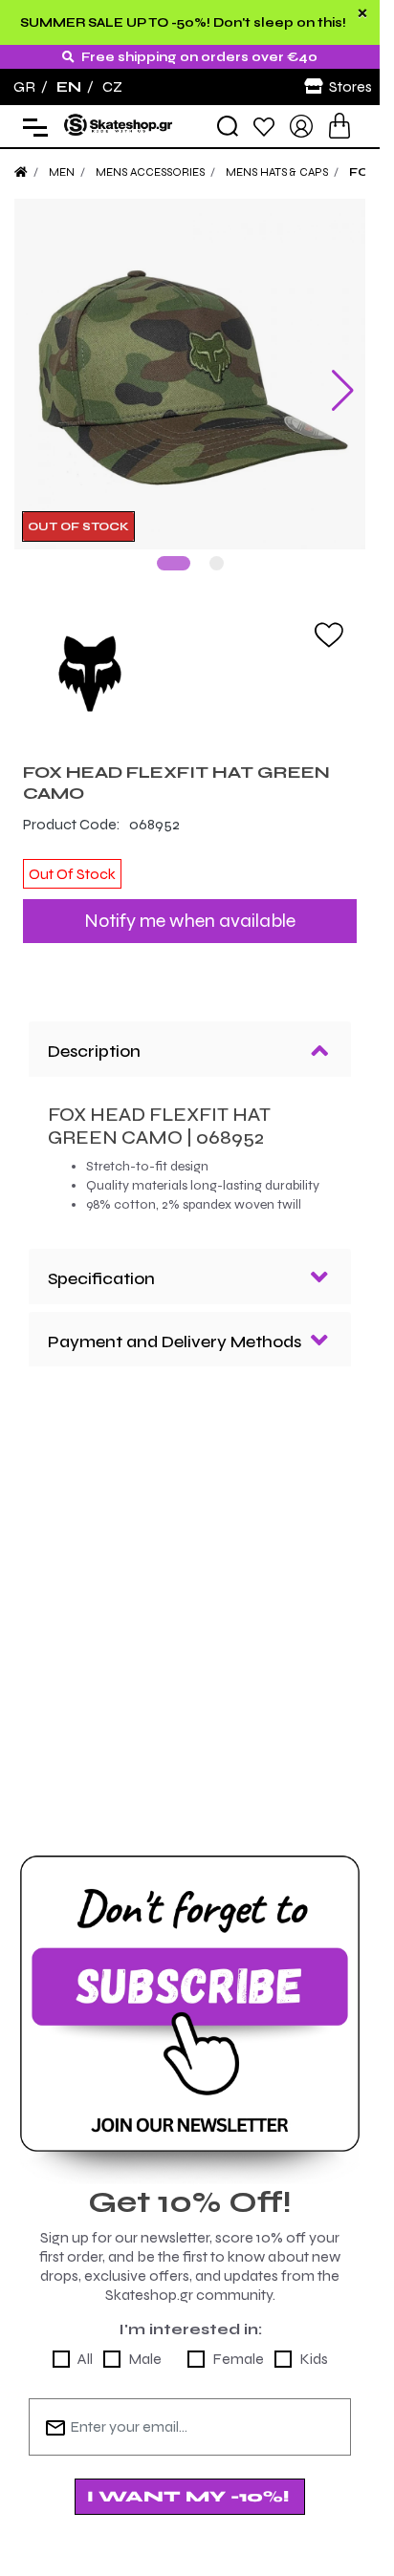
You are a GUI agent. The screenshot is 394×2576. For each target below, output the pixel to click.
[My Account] (301, 125)
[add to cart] (339, 126)
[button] (174, 563)
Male (145, 2359)
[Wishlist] (264, 126)
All (85, 2359)
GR (24, 86)
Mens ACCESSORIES (150, 172)
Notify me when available (190, 921)
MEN (62, 172)
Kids (314, 2359)
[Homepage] (21, 172)
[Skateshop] (119, 125)
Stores (350, 86)
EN (69, 86)
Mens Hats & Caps (277, 172)
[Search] (228, 126)
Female (238, 2359)
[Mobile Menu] (31, 127)
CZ (112, 86)
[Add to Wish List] (329, 633)
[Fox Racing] (190, 673)
